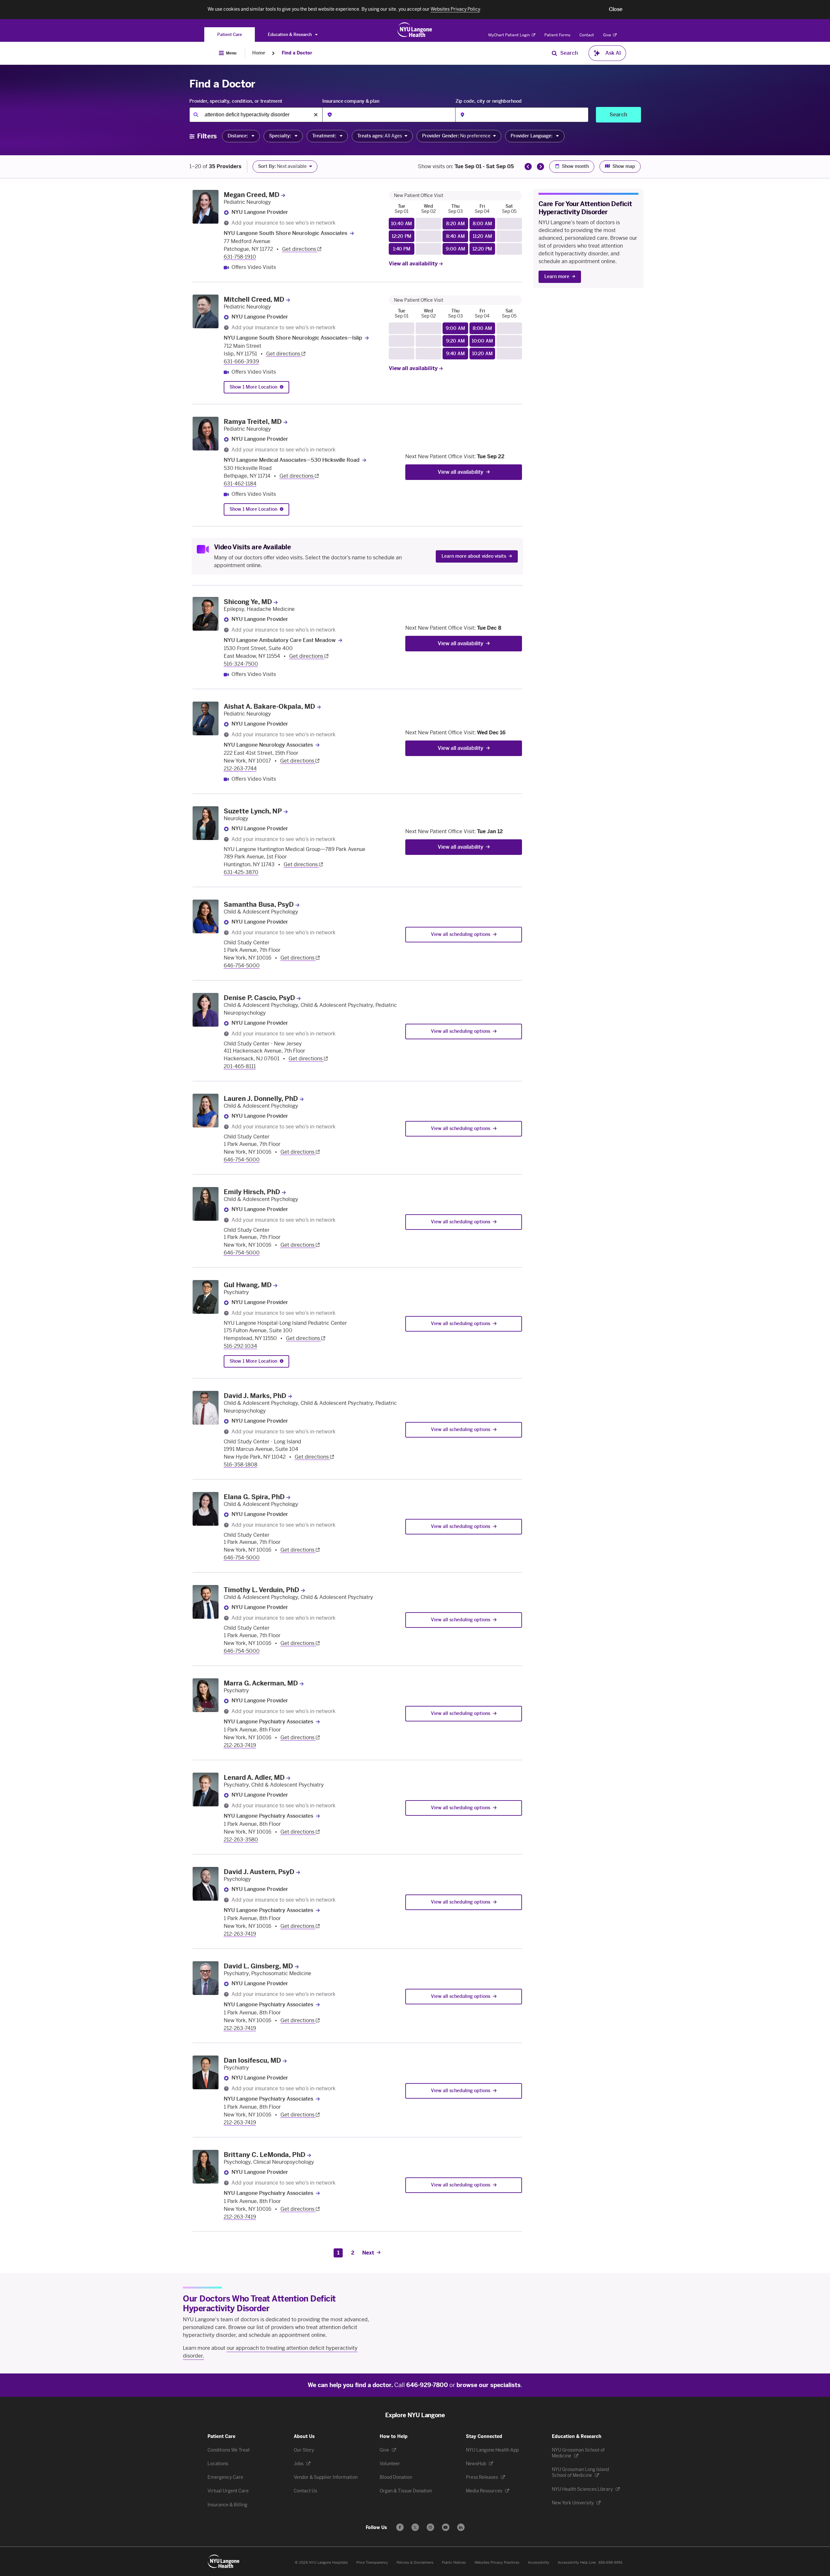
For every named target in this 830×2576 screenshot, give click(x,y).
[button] (616, 9)
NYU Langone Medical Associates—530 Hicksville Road (292, 460)
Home (259, 53)
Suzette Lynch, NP (253, 811)
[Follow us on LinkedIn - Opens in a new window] (461, 2527)
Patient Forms (557, 35)
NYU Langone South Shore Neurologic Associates (285, 233)
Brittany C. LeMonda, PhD (265, 2155)
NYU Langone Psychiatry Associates (268, 1722)
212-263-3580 (241, 1840)
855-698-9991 (611, 2563)
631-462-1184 (240, 484)
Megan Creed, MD (252, 195)
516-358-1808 (241, 1465)
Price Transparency (372, 2563)
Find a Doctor (297, 53)
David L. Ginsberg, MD (258, 1966)
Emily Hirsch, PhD (252, 1192)
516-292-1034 (240, 1346)
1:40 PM (402, 249)
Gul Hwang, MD (248, 1285)
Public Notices (454, 2563)
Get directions (300, 249)
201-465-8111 (240, 1066)
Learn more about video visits (474, 556)
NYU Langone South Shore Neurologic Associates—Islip (293, 338)
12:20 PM (402, 236)
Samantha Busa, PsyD (259, 904)
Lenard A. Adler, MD (254, 1778)
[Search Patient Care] (554, 53)
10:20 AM (482, 354)
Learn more (557, 277)
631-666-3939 (241, 361)
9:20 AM (455, 341)
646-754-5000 (242, 966)
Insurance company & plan (351, 101)
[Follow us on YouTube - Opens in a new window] (446, 2527)
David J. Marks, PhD (255, 1396)
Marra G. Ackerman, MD (261, 1683)
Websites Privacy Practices (497, 2563)
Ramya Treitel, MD (253, 422)
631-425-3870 (241, 872)
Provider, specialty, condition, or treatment (236, 101)
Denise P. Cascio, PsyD (259, 998)
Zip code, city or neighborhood (489, 101)
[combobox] (256, 115)
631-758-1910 (240, 257)
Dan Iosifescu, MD (252, 2060)
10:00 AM (482, 341)
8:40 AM (456, 236)
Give (608, 35)
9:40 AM (456, 354)
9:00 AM (455, 249)
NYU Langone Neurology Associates (268, 745)
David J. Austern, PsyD (259, 1872)
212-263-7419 (240, 1745)
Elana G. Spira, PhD (254, 1497)
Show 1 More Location (253, 387)
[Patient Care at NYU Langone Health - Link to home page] (415, 30)
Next (368, 2253)
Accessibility (539, 2563)
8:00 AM (482, 224)
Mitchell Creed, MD (254, 299)
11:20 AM (482, 236)
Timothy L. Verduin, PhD (261, 1590)
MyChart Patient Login (510, 35)
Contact (587, 35)
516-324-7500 (241, 664)
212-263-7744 (240, 769)
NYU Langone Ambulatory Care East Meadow (280, 640)
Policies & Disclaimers (415, 2563)
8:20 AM (455, 224)
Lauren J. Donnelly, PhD (261, 1099)
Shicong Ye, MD (248, 602)
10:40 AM (402, 224)
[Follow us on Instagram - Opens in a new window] (430, 2527)
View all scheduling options (461, 934)
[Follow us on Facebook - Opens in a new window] (400, 2527)
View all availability (414, 264)
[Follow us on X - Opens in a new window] (415, 2527)
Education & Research (290, 35)
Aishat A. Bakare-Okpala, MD (269, 706)
